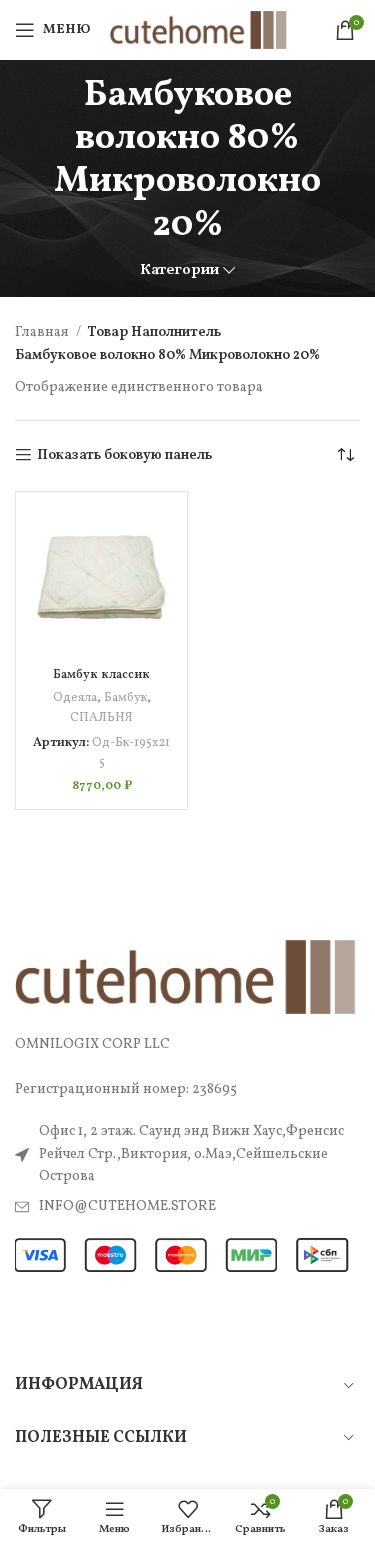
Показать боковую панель (124, 455)
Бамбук (125, 698)
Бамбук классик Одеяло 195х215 (101, 682)
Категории (179, 270)
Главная (43, 332)
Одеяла (75, 698)
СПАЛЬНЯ (101, 718)
